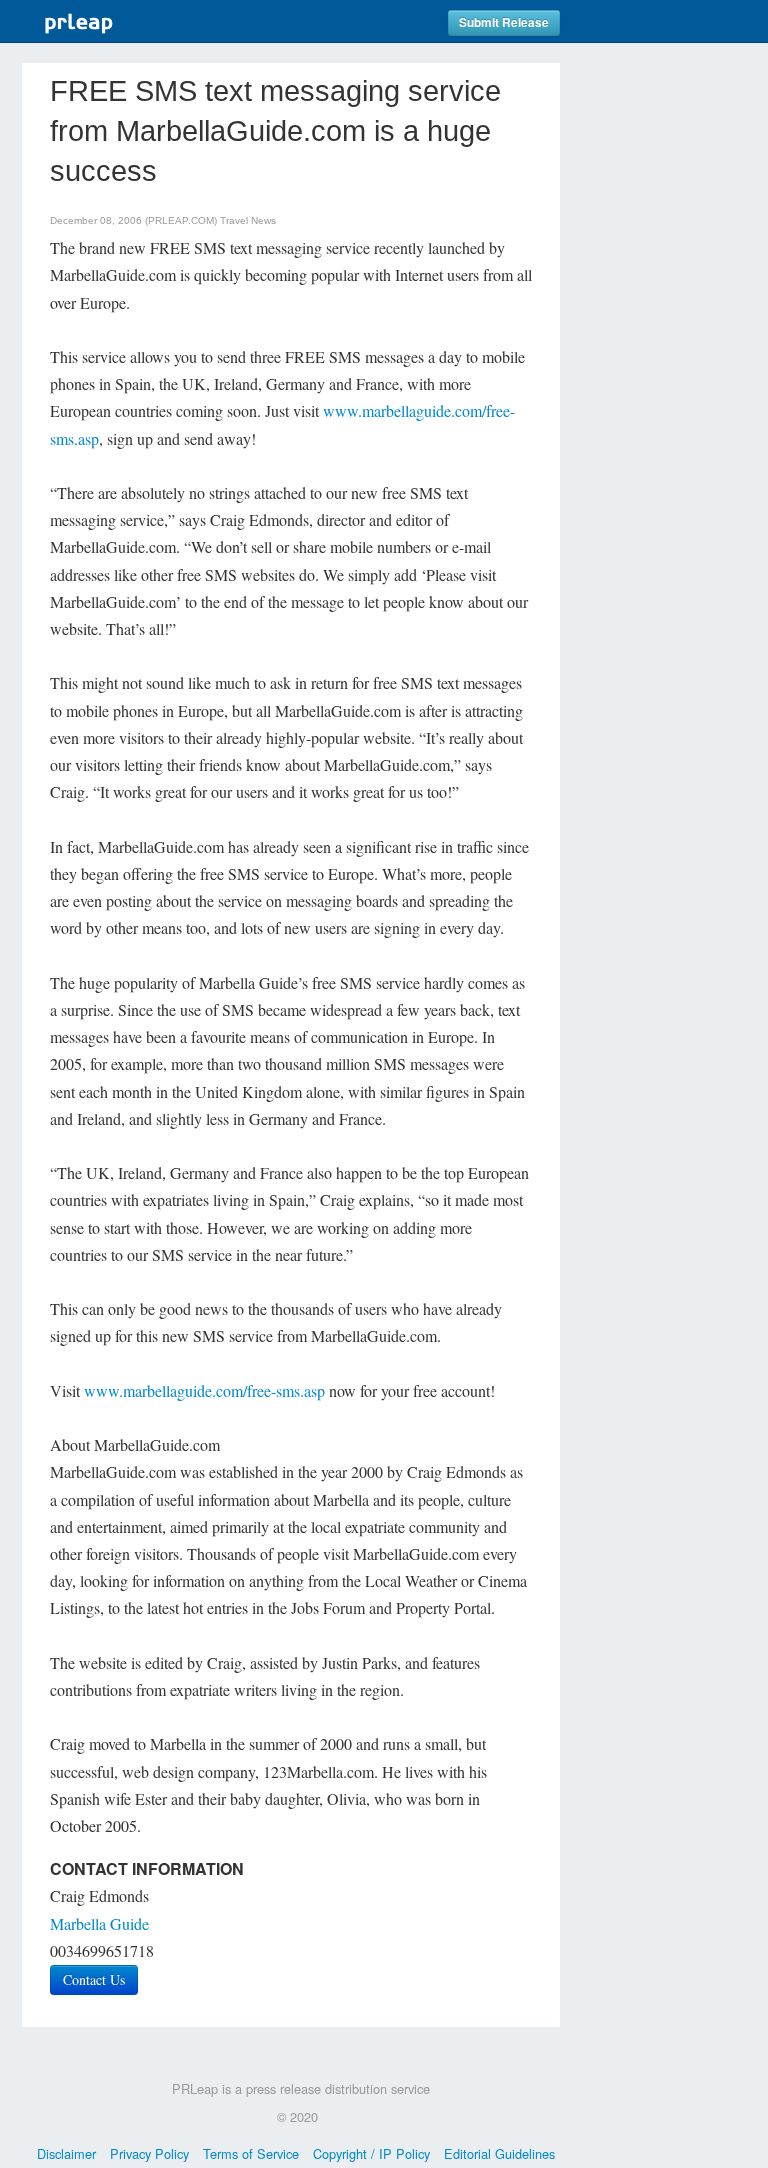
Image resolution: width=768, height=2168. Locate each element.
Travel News (248, 220)
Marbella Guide (99, 1923)
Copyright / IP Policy (371, 2153)
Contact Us (94, 1979)
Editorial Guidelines (499, 2153)
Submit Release (504, 22)
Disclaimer (66, 2153)
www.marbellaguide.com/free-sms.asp (204, 1390)
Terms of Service (251, 2153)
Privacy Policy (149, 2153)
